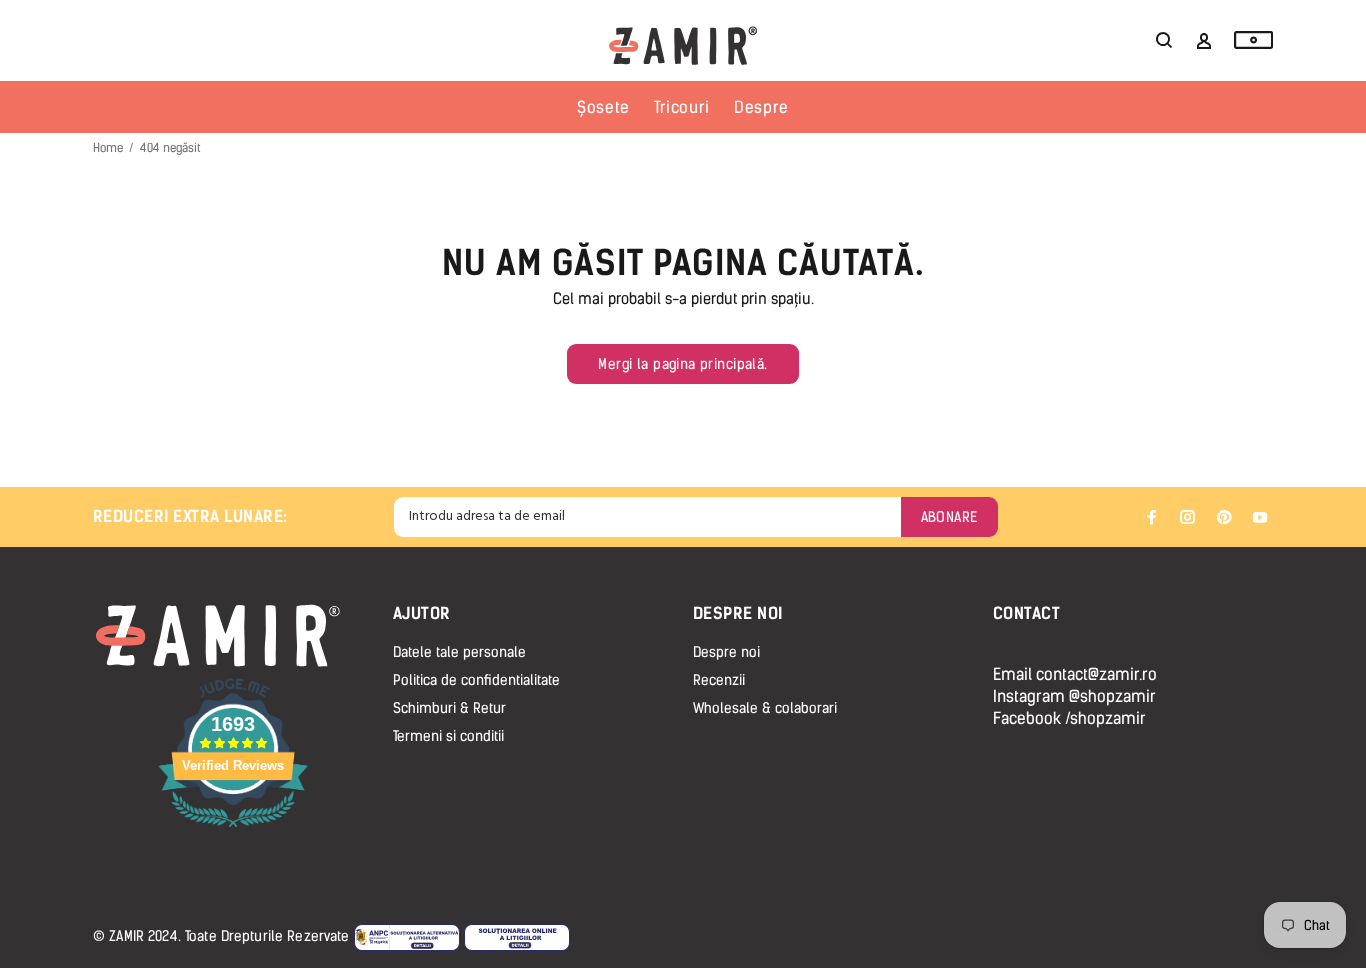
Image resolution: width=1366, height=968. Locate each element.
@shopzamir (1112, 696)
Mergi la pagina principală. (682, 364)
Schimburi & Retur (449, 708)
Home (108, 148)
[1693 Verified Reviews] (233, 830)
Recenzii (719, 680)
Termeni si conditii (448, 736)
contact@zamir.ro (1096, 674)
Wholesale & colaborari (765, 708)
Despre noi (726, 652)
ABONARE (949, 517)
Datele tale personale (459, 652)
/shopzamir (1105, 718)
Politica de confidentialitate (476, 680)
